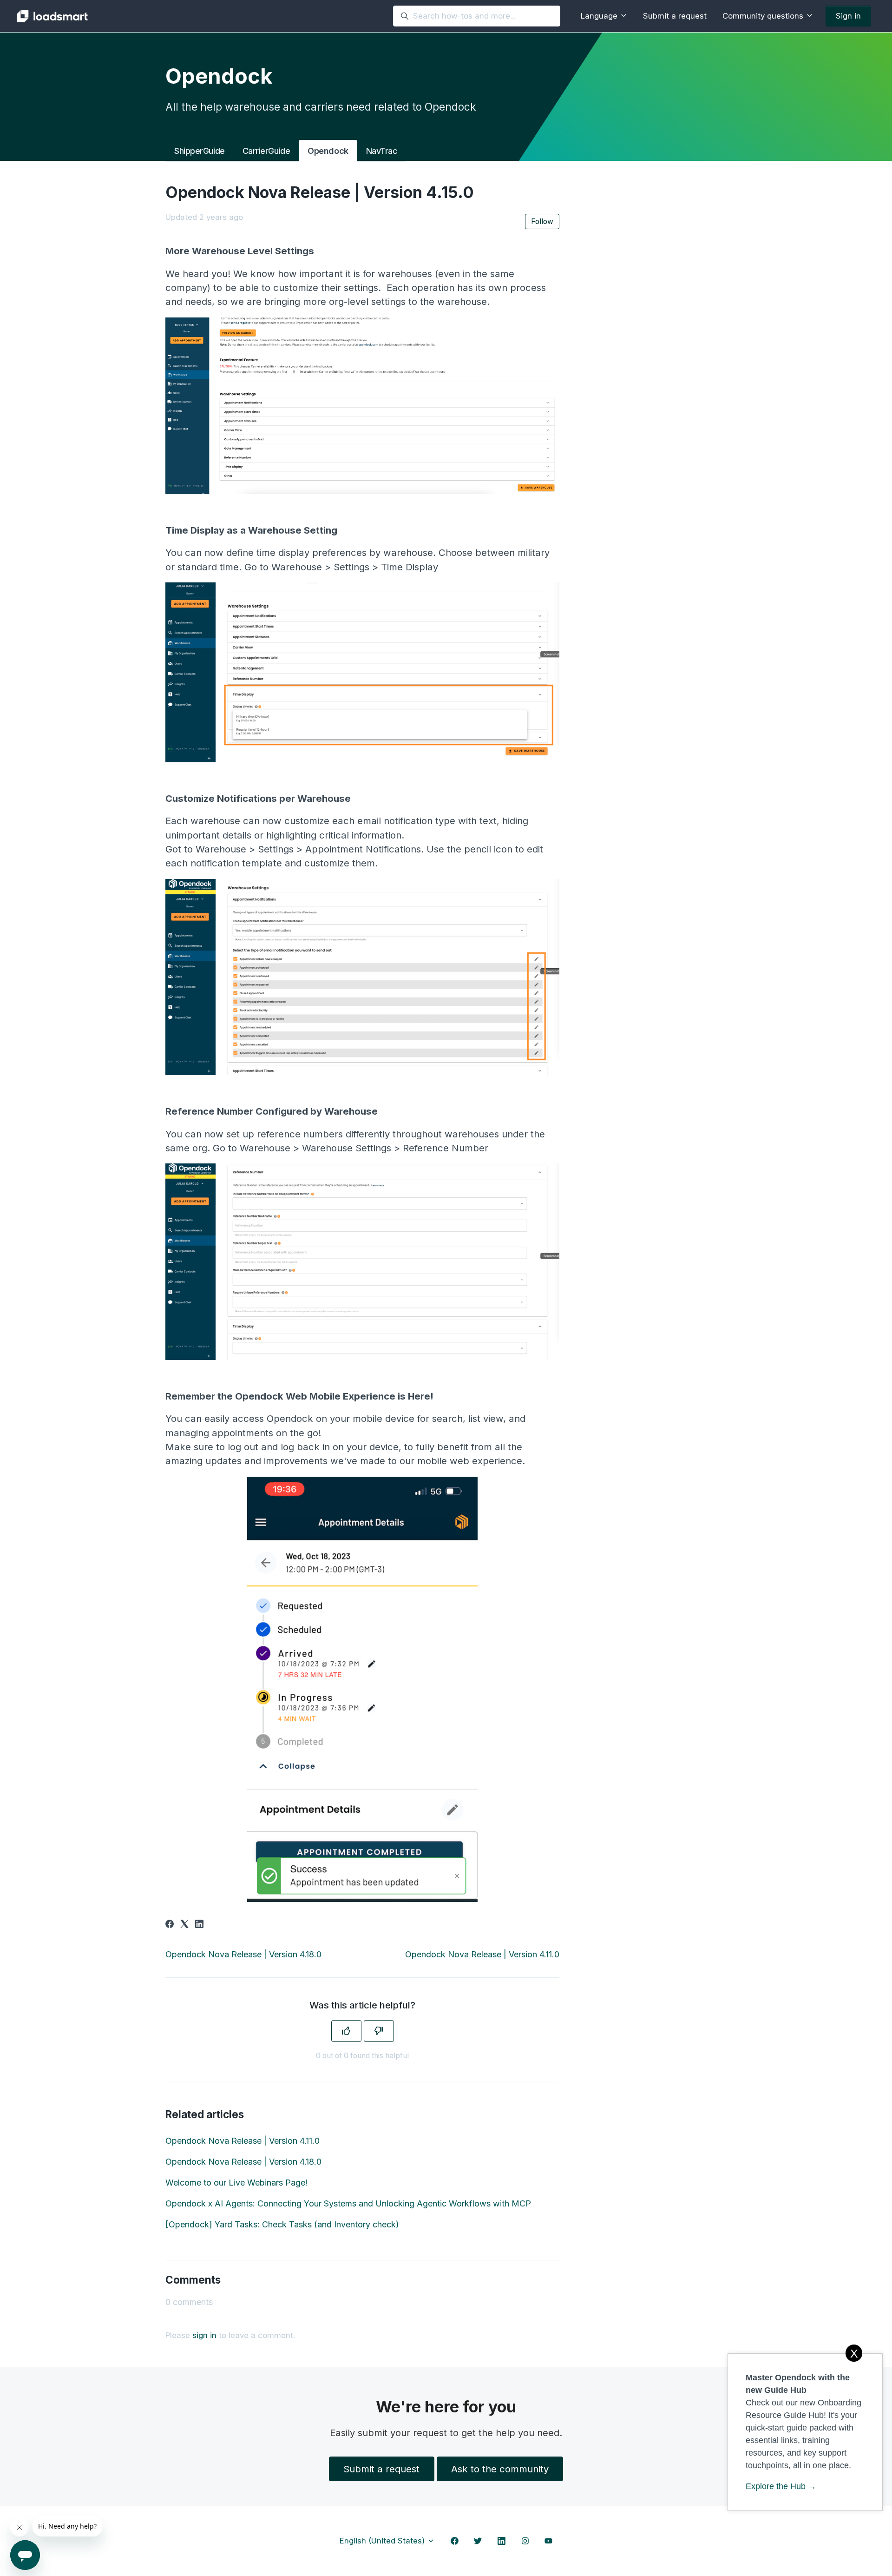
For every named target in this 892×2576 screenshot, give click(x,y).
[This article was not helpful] (379, 2031)
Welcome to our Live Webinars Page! (236, 2183)
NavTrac (382, 151)
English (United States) (383, 2541)
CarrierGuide (266, 151)
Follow (542, 221)
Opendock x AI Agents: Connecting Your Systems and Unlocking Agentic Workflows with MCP (348, 2203)
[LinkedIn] (199, 1925)
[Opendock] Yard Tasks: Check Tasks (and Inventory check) (282, 2224)
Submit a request (675, 16)
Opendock (328, 151)
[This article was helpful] (346, 2031)
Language (600, 16)
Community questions (764, 16)
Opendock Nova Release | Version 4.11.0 (482, 1954)
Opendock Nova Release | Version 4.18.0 (243, 1954)
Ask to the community (500, 2469)
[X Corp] (184, 1925)
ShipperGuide (200, 151)
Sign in (848, 16)
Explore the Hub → (781, 2486)
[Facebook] (170, 1925)
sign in (204, 2335)
